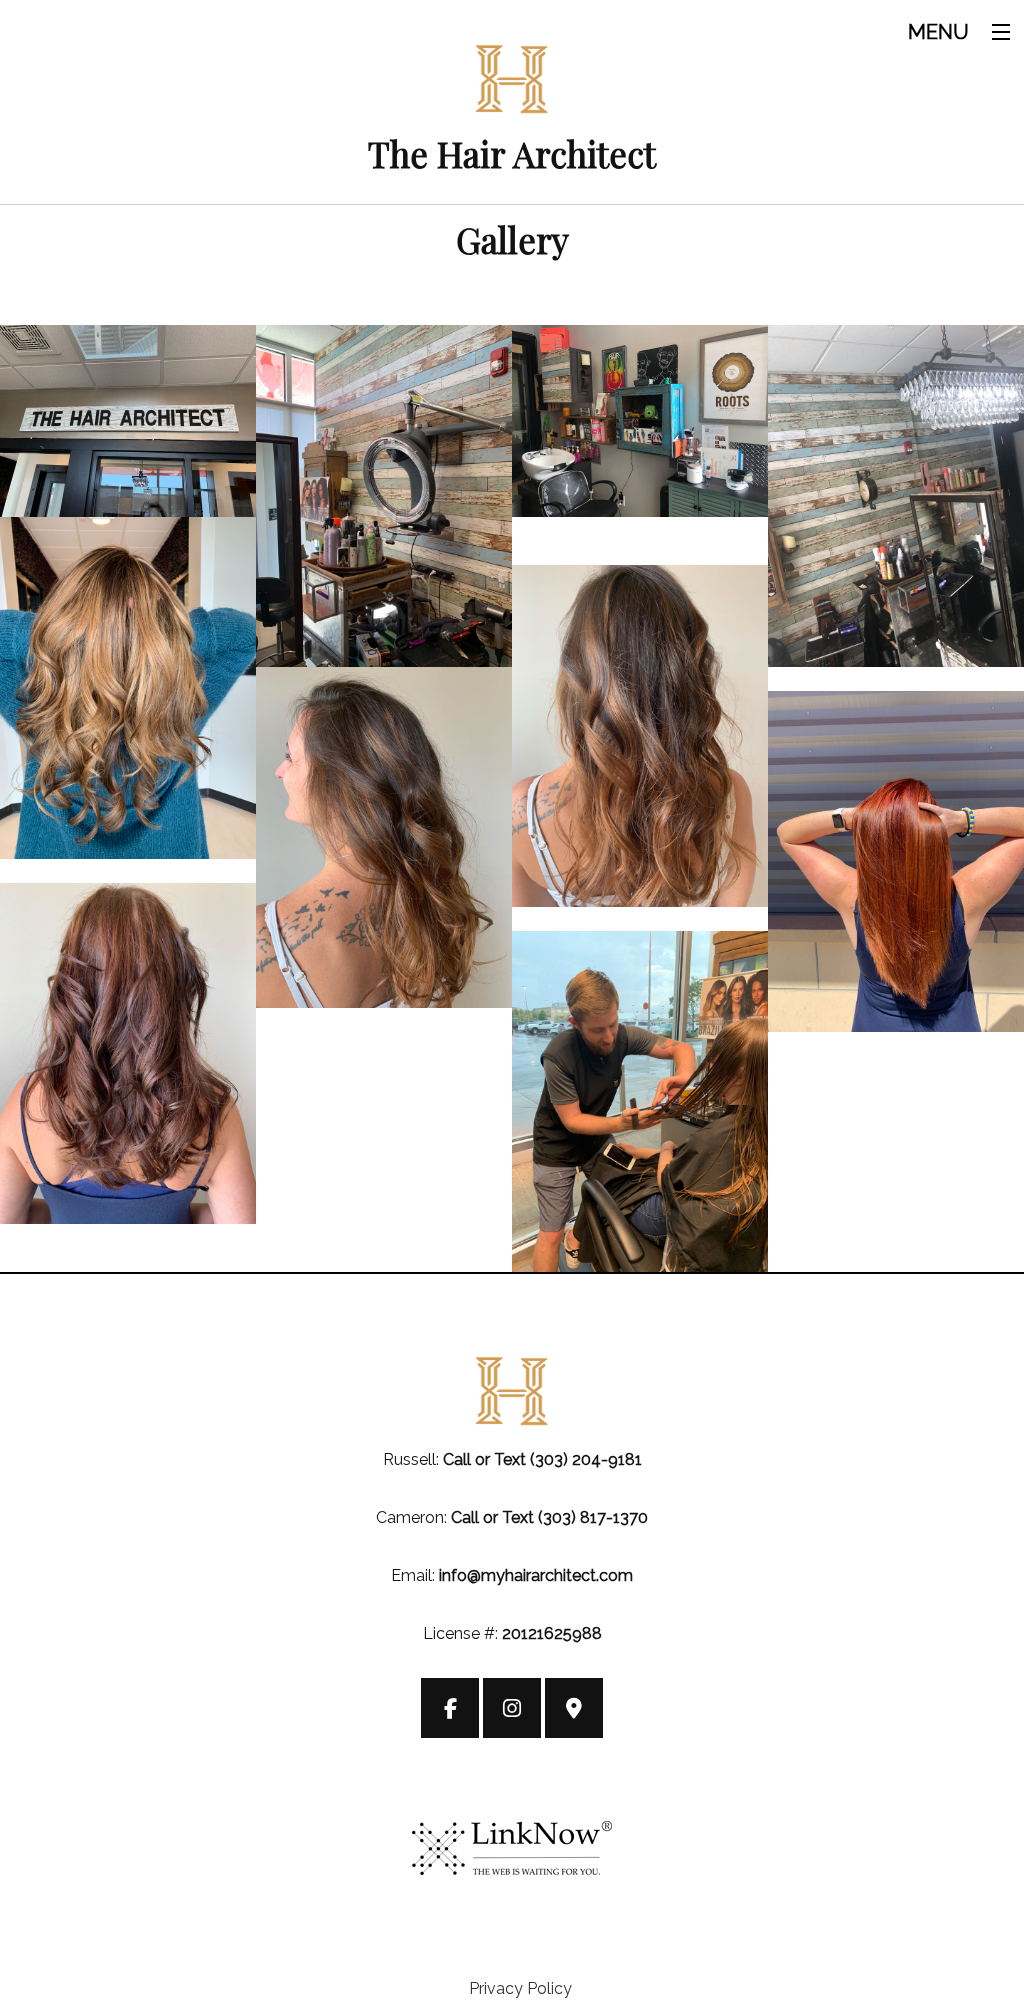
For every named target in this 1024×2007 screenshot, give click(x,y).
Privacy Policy (520, 1988)
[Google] (574, 1710)
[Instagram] (512, 1710)
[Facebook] (450, 1710)
